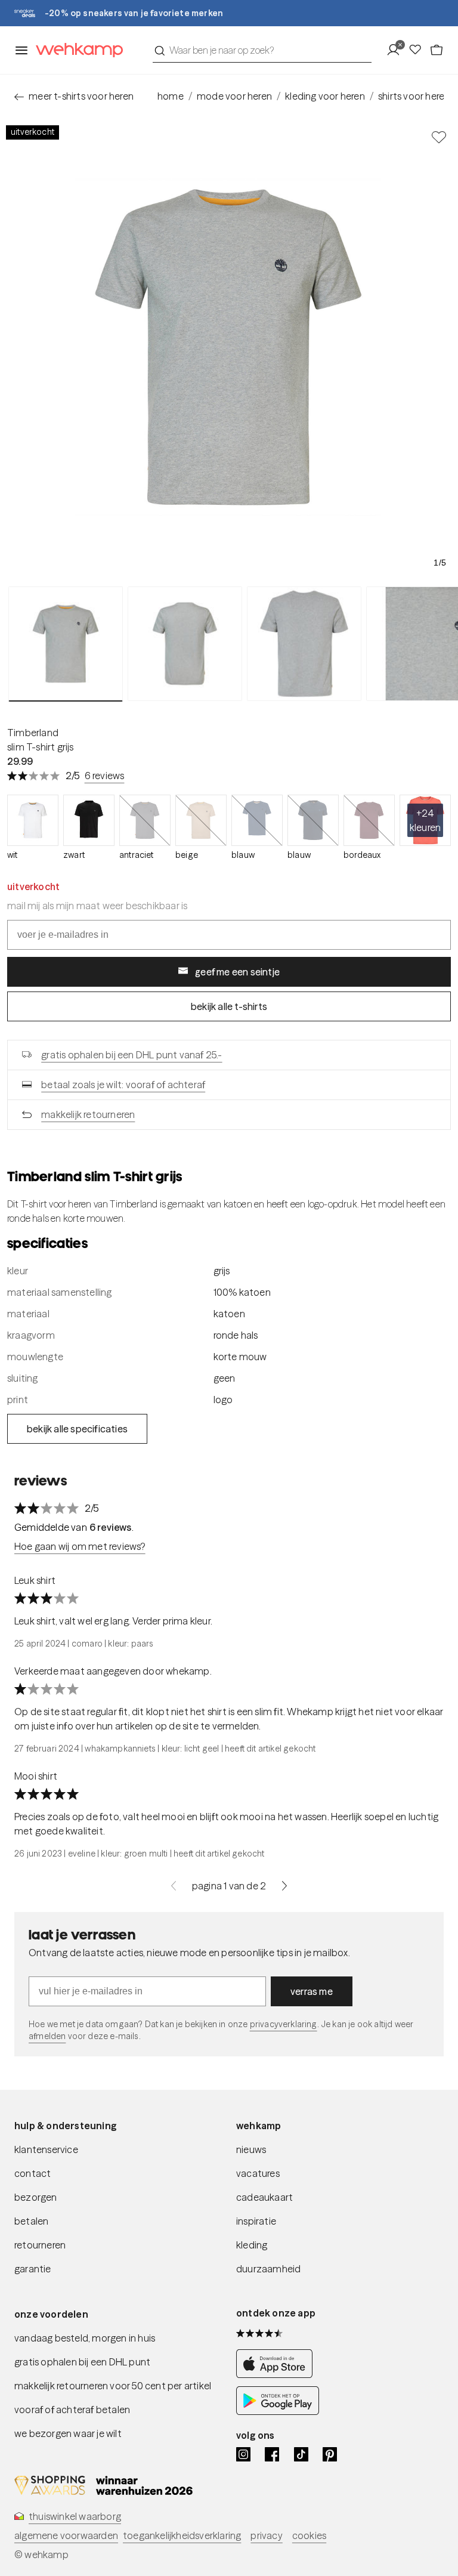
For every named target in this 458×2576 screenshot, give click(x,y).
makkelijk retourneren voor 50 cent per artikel (113, 2386)
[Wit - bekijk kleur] (33, 820)
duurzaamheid (268, 2269)
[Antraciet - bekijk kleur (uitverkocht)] (145, 820)
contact (33, 2173)
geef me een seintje (237, 972)
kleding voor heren (325, 96)
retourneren (40, 2245)
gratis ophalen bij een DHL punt (82, 2362)
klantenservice (46, 2149)
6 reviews (105, 776)
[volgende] (284, 1886)
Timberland (33, 733)
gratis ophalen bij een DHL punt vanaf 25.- (131, 1055)
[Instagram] (243, 2454)
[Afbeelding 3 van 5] (304, 644)
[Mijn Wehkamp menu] (397, 50)
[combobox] (262, 50)
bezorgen (36, 2197)
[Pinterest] (330, 2454)
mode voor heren (234, 96)
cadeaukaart (264, 2197)
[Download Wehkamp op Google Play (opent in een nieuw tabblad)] (278, 2411)
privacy (266, 2535)
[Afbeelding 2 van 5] (185, 644)
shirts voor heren (414, 96)
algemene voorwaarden (66, 2535)
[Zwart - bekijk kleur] (89, 820)
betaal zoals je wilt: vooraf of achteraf (123, 1085)
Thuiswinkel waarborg (75, 2516)
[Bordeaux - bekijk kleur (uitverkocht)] (369, 820)
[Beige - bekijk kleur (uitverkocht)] (201, 820)
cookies (309, 2535)
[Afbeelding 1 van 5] (66, 644)
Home (171, 96)
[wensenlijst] (419, 50)
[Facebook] (272, 2454)
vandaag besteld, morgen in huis (85, 2338)
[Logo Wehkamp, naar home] (76, 50)
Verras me (312, 1991)
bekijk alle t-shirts (229, 1006)
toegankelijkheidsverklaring (182, 2535)
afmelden (47, 2036)
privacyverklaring (284, 2024)
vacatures (258, 2173)
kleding (252, 2245)
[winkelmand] (437, 50)
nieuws (251, 2149)
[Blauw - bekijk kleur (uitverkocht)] (257, 820)
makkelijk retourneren (88, 1114)
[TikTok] (301, 2454)
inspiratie (256, 2221)
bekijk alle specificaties (77, 1429)
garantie (33, 2269)
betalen (31, 2221)
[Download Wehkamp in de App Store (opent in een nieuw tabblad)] (278, 2374)
